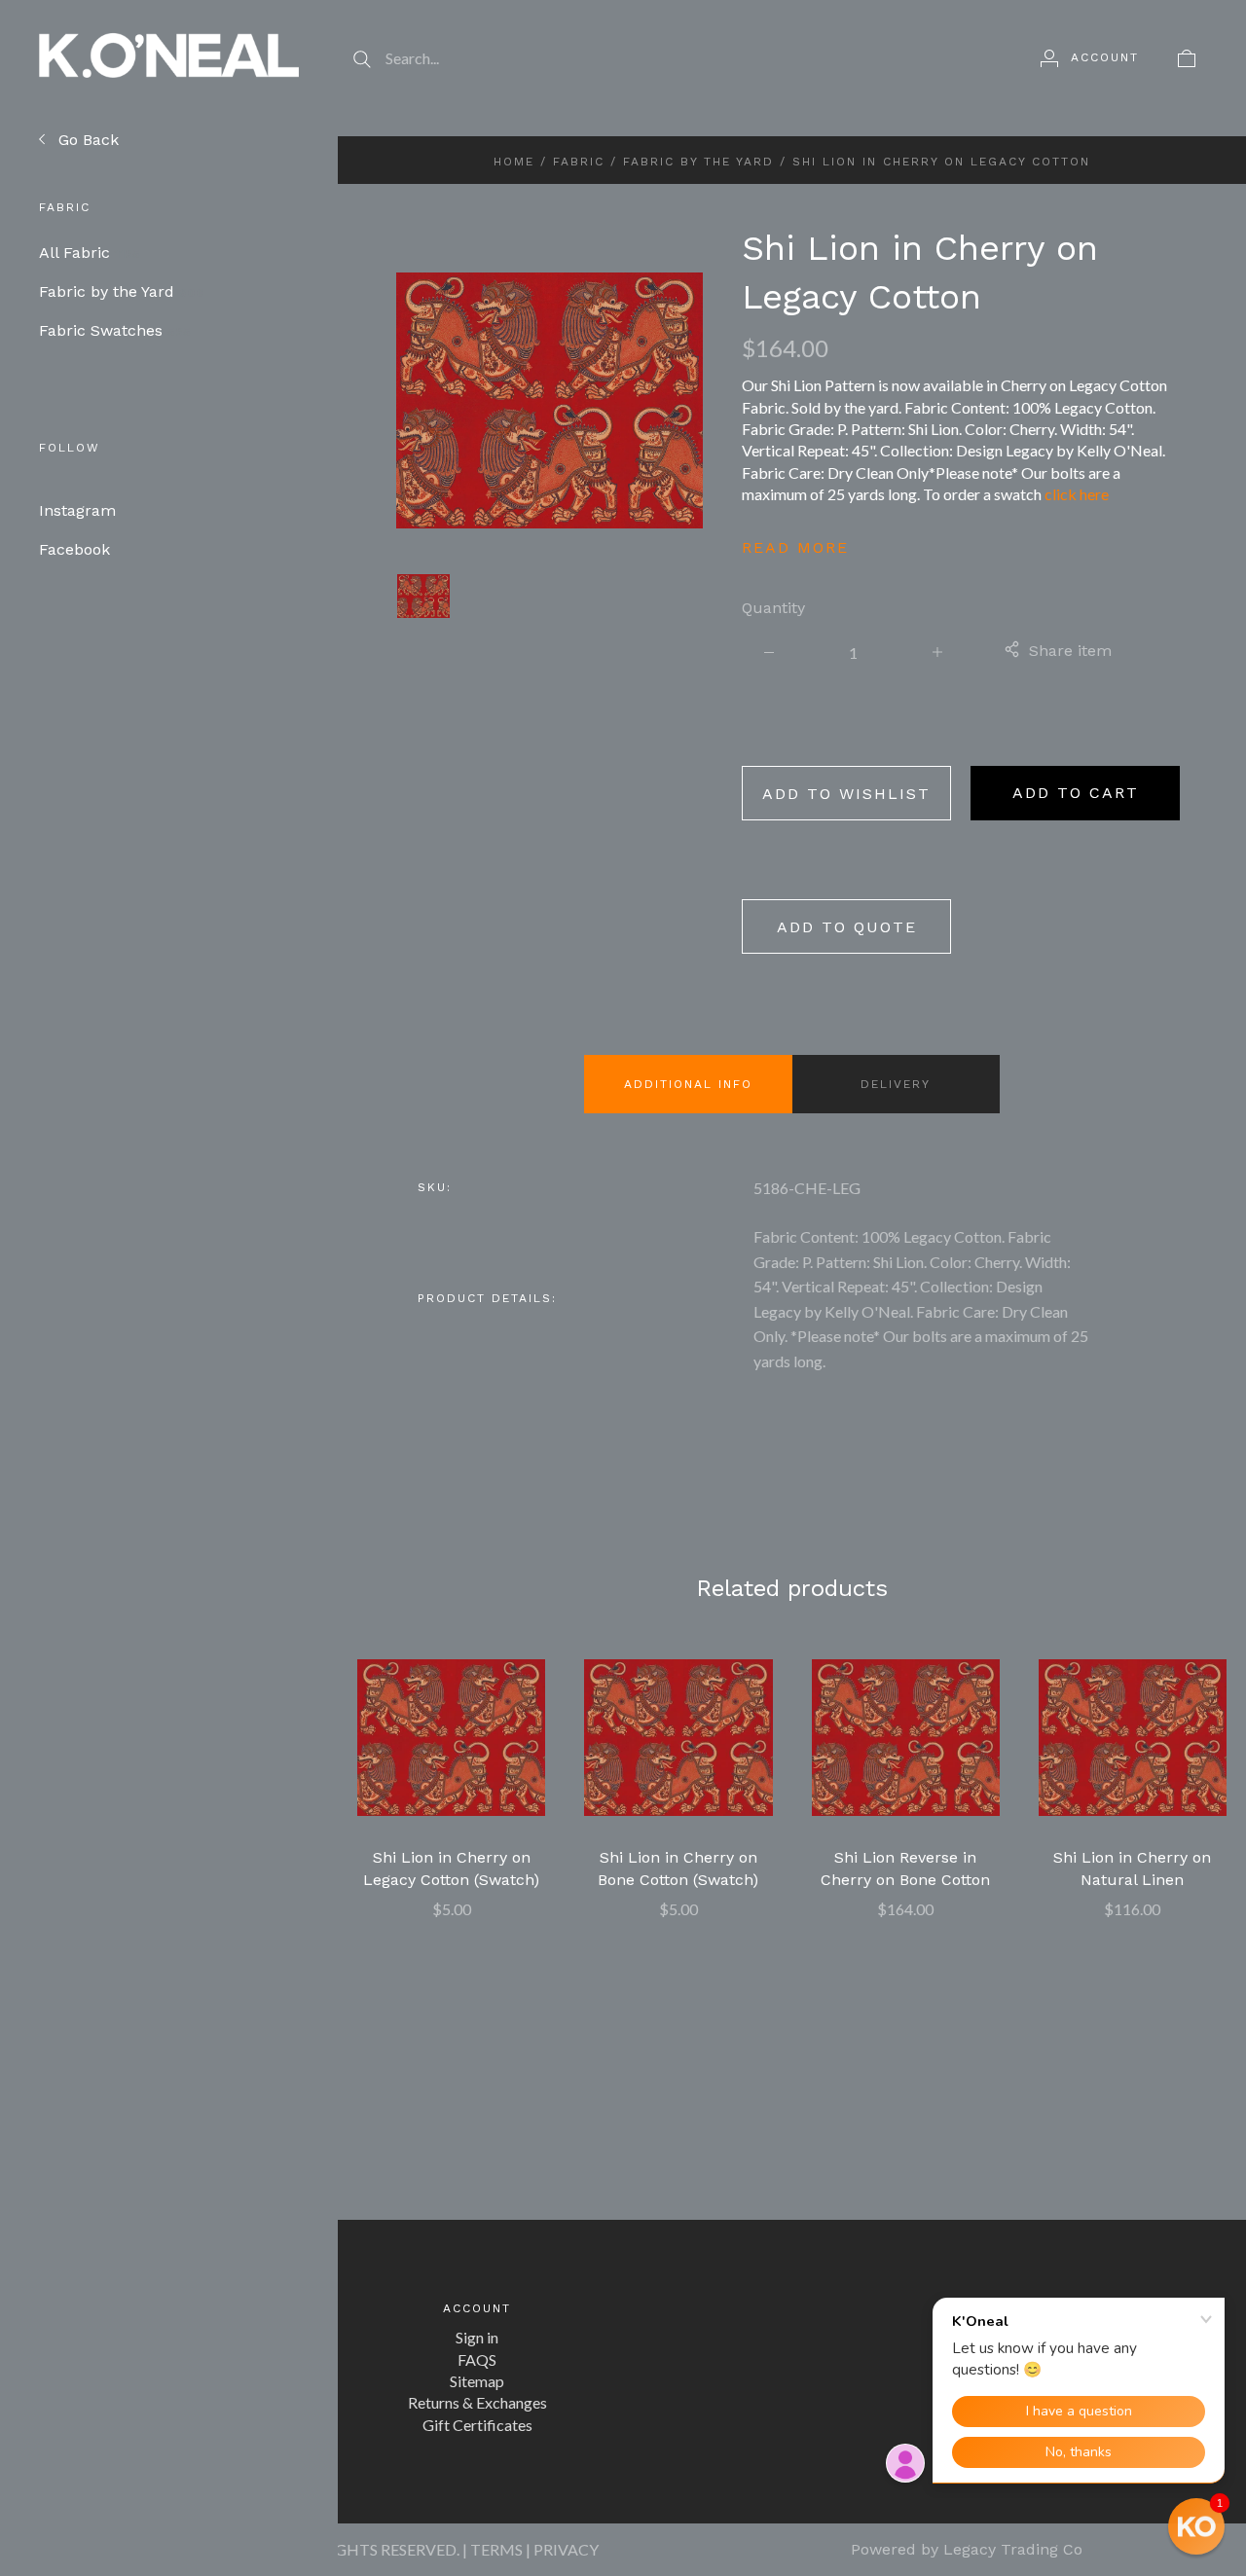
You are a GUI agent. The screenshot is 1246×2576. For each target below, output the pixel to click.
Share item (1070, 651)
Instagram (77, 510)
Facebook (74, 549)
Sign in (477, 2337)
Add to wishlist (846, 794)
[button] (1196, 2526)
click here (1077, 494)
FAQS (477, 2359)
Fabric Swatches (115, 330)
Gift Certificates (477, 2425)
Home (514, 162)
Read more (795, 547)
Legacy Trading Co (1013, 2549)
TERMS (496, 2549)
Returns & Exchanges (477, 2402)
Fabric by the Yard (122, 291)
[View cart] (1187, 57)
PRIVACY (566, 2549)
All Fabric (90, 253)
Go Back (86, 140)
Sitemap (477, 2381)
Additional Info (688, 1084)
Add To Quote (847, 927)
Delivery (896, 1084)
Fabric (579, 162)
